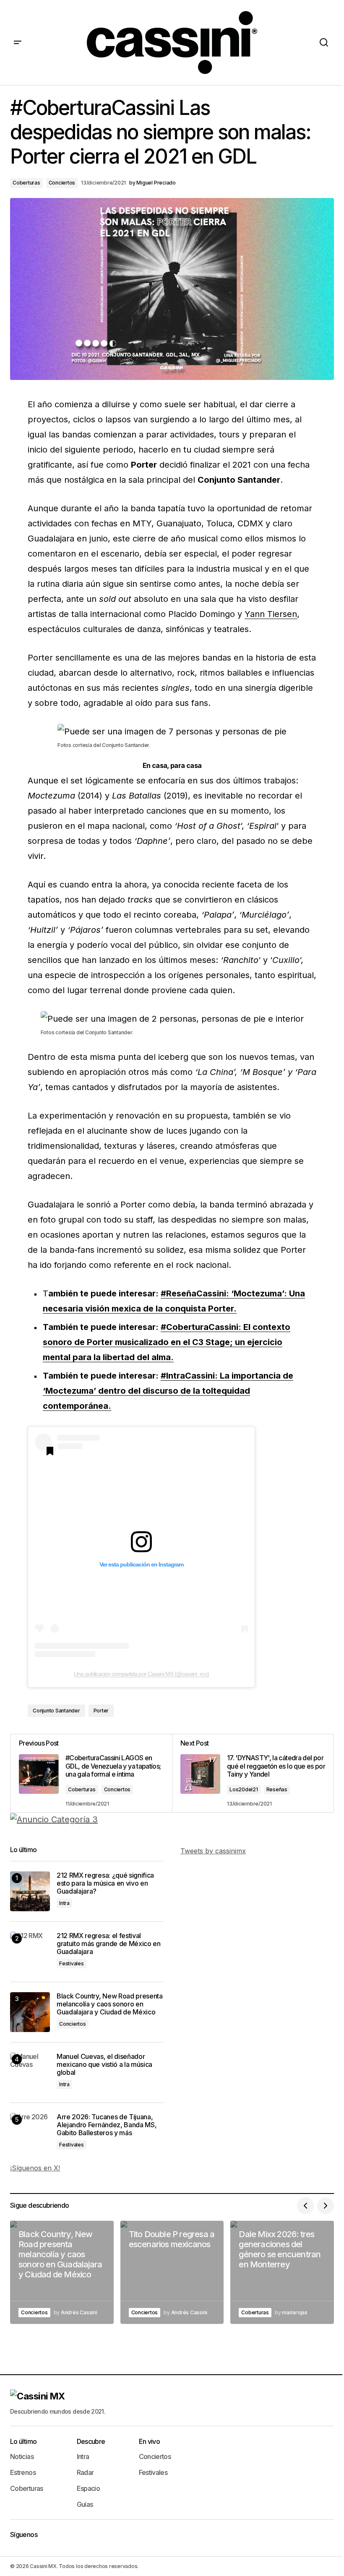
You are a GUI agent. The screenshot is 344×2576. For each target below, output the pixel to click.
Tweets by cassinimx (213, 1851)
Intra (64, 1903)
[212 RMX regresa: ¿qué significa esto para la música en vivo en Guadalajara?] (30, 1891)
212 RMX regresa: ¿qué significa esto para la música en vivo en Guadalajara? (105, 1883)
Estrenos (23, 2472)
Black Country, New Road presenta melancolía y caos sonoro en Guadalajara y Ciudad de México (110, 2004)
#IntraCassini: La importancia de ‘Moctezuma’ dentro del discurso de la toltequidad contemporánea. (168, 1391)
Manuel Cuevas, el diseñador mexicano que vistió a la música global (104, 2065)
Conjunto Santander (56, 1711)
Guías (85, 2504)
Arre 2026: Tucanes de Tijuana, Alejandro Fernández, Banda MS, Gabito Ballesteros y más (107, 2125)
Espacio (89, 2488)
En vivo (150, 2441)
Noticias (22, 2456)
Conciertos (62, 183)
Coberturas (26, 183)
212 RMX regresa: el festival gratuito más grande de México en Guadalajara (109, 1944)
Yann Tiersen (271, 614)
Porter (101, 1711)
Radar (85, 2472)
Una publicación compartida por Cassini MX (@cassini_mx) (141, 1674)
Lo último (23, 2441)
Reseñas (277, 1789)
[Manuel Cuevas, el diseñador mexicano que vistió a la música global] (30, 2073)
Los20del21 (244, 1789)
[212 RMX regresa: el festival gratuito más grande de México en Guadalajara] (30, 1952)
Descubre (91, 2441)
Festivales (72, 1963)
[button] (18, 43)
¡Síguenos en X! (35, 2168)
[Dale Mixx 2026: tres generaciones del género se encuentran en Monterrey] (282, 2273)
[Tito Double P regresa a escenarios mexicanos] (172, 2273)
